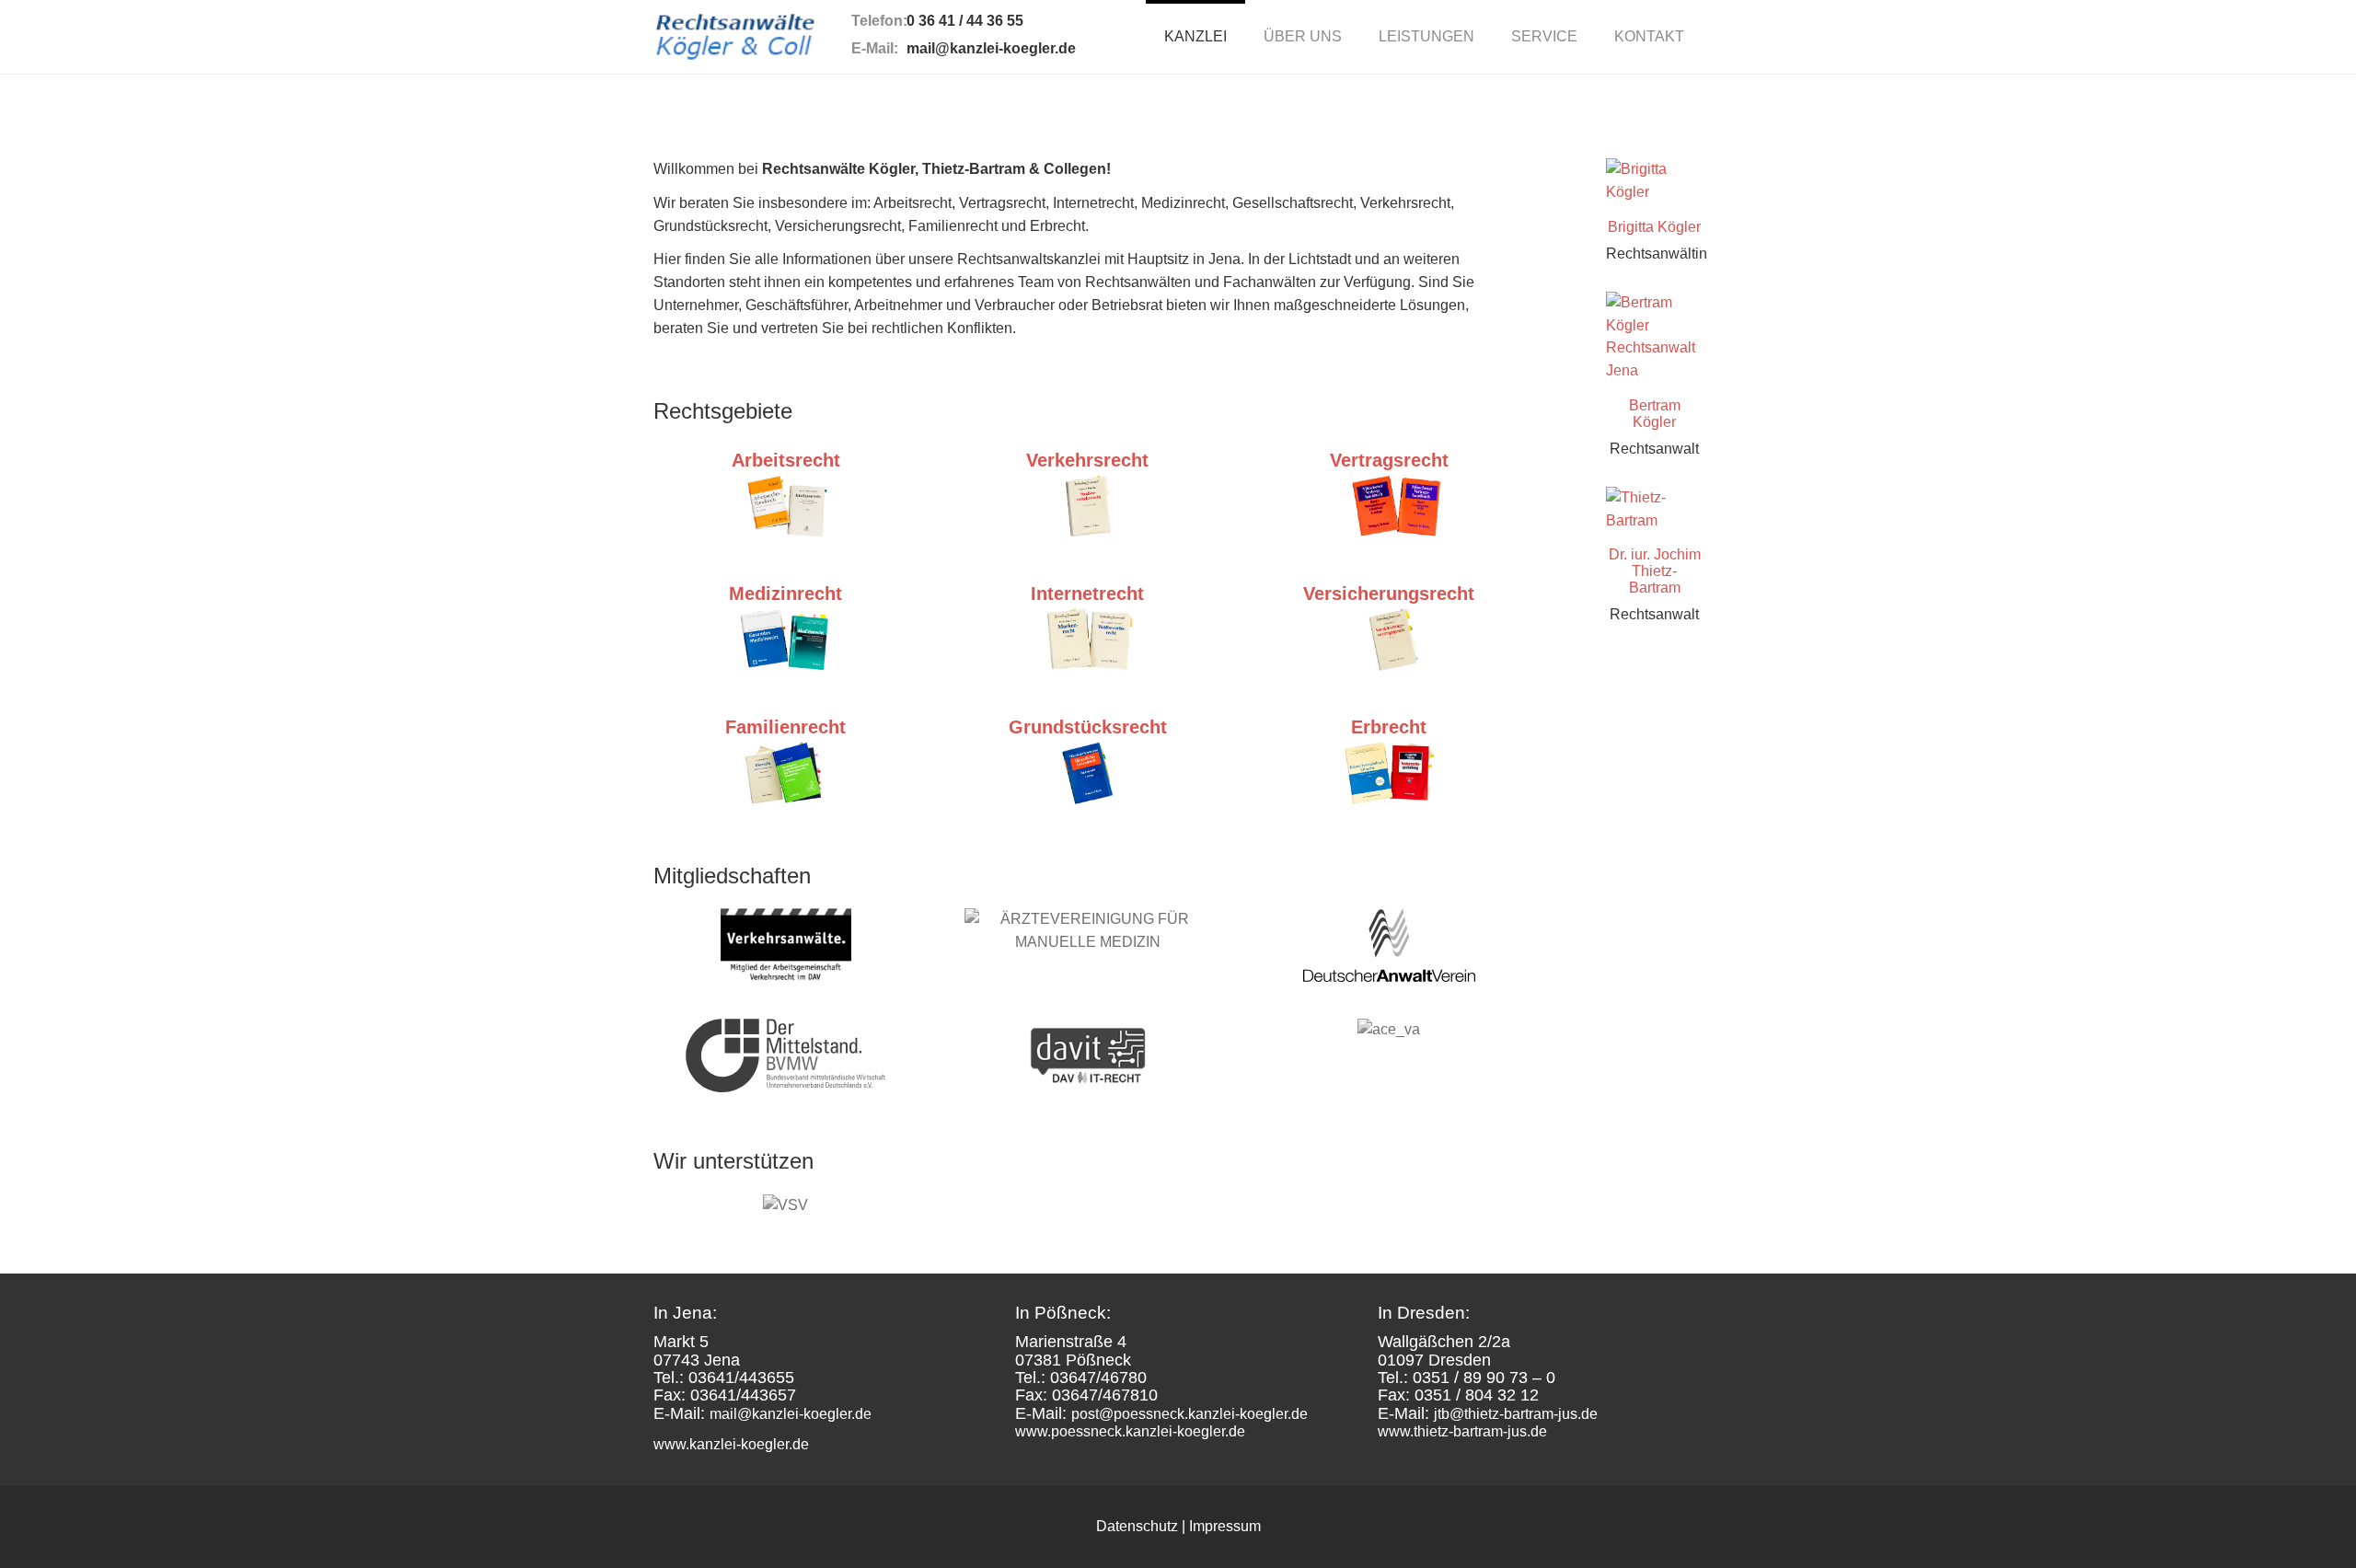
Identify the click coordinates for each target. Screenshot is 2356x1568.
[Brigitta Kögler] (1654, 181)
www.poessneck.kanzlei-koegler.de (1130, 1431)
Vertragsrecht (1389, 460)
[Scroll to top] (2297, 1509)
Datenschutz (1137, 1526)
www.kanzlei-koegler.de (731, 1444)
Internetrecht (1087, 594)
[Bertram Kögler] (1654, 337)
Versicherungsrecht (1389, 594)
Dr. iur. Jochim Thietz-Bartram (1655, 571)
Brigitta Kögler (1654, 227)
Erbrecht (1389, 727)
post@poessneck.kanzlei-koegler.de (1190, 1414)
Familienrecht (785, 727)
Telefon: (879, 21)
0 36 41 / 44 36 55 (965, 21)
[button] (1303, 37)
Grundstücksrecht (1088, 727)
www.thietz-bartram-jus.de (1462, 1431)
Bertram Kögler (1655, 414)
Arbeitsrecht (786, 460)
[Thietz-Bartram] (1654, 510)
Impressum (1225, 1526)
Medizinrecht (785, 594)
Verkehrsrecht (1087, 460)
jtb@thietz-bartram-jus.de (1516, 1414)
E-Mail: (875, 48)
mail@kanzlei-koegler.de (991, 48)
